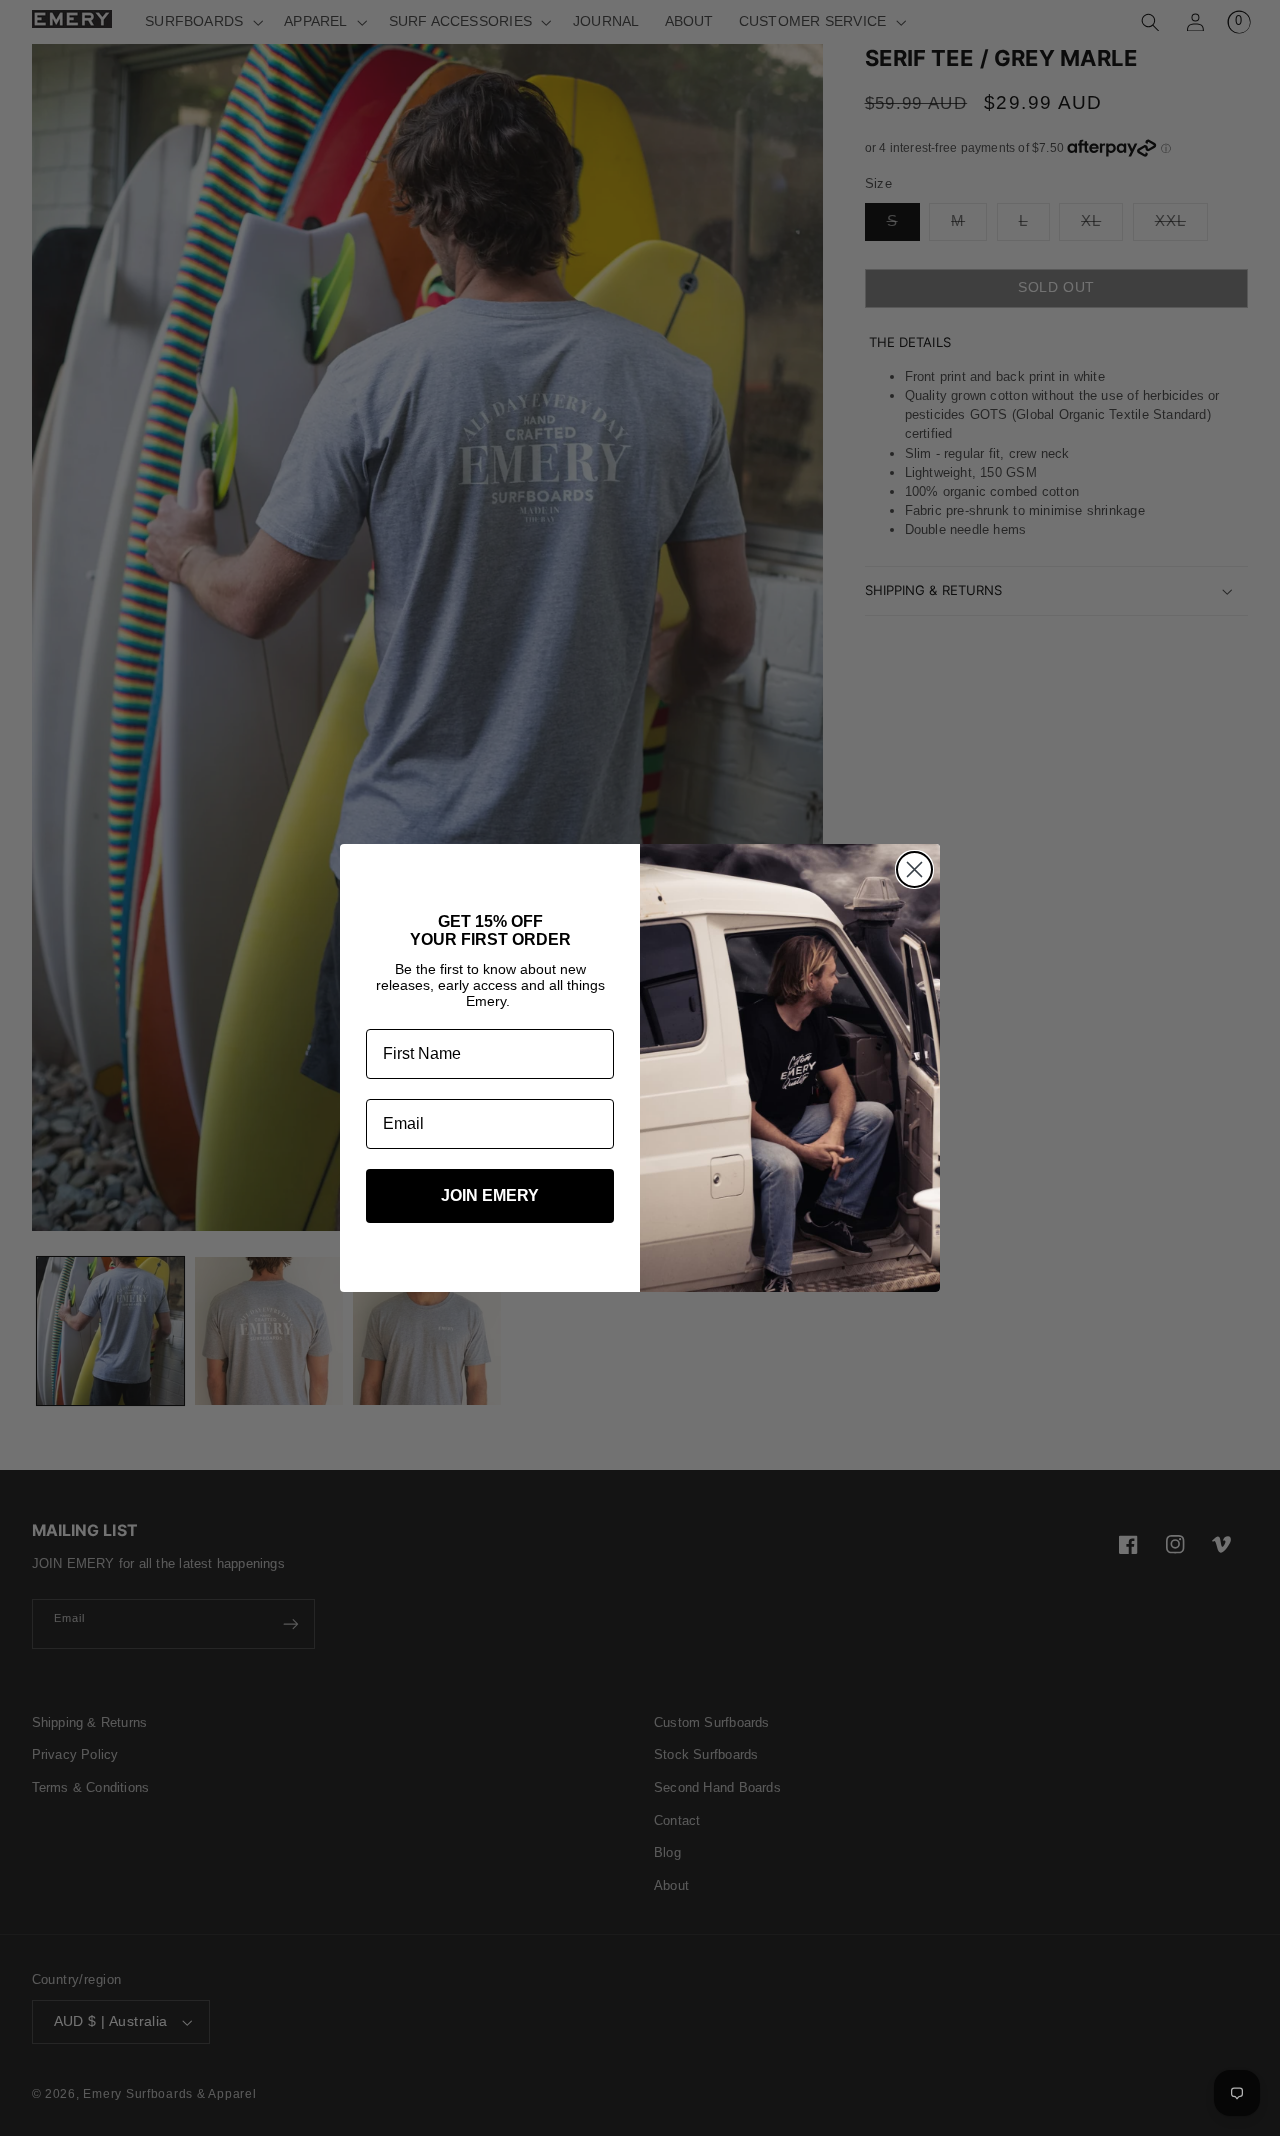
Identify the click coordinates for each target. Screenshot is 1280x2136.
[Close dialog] (914, 869)
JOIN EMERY (490, 1195)
